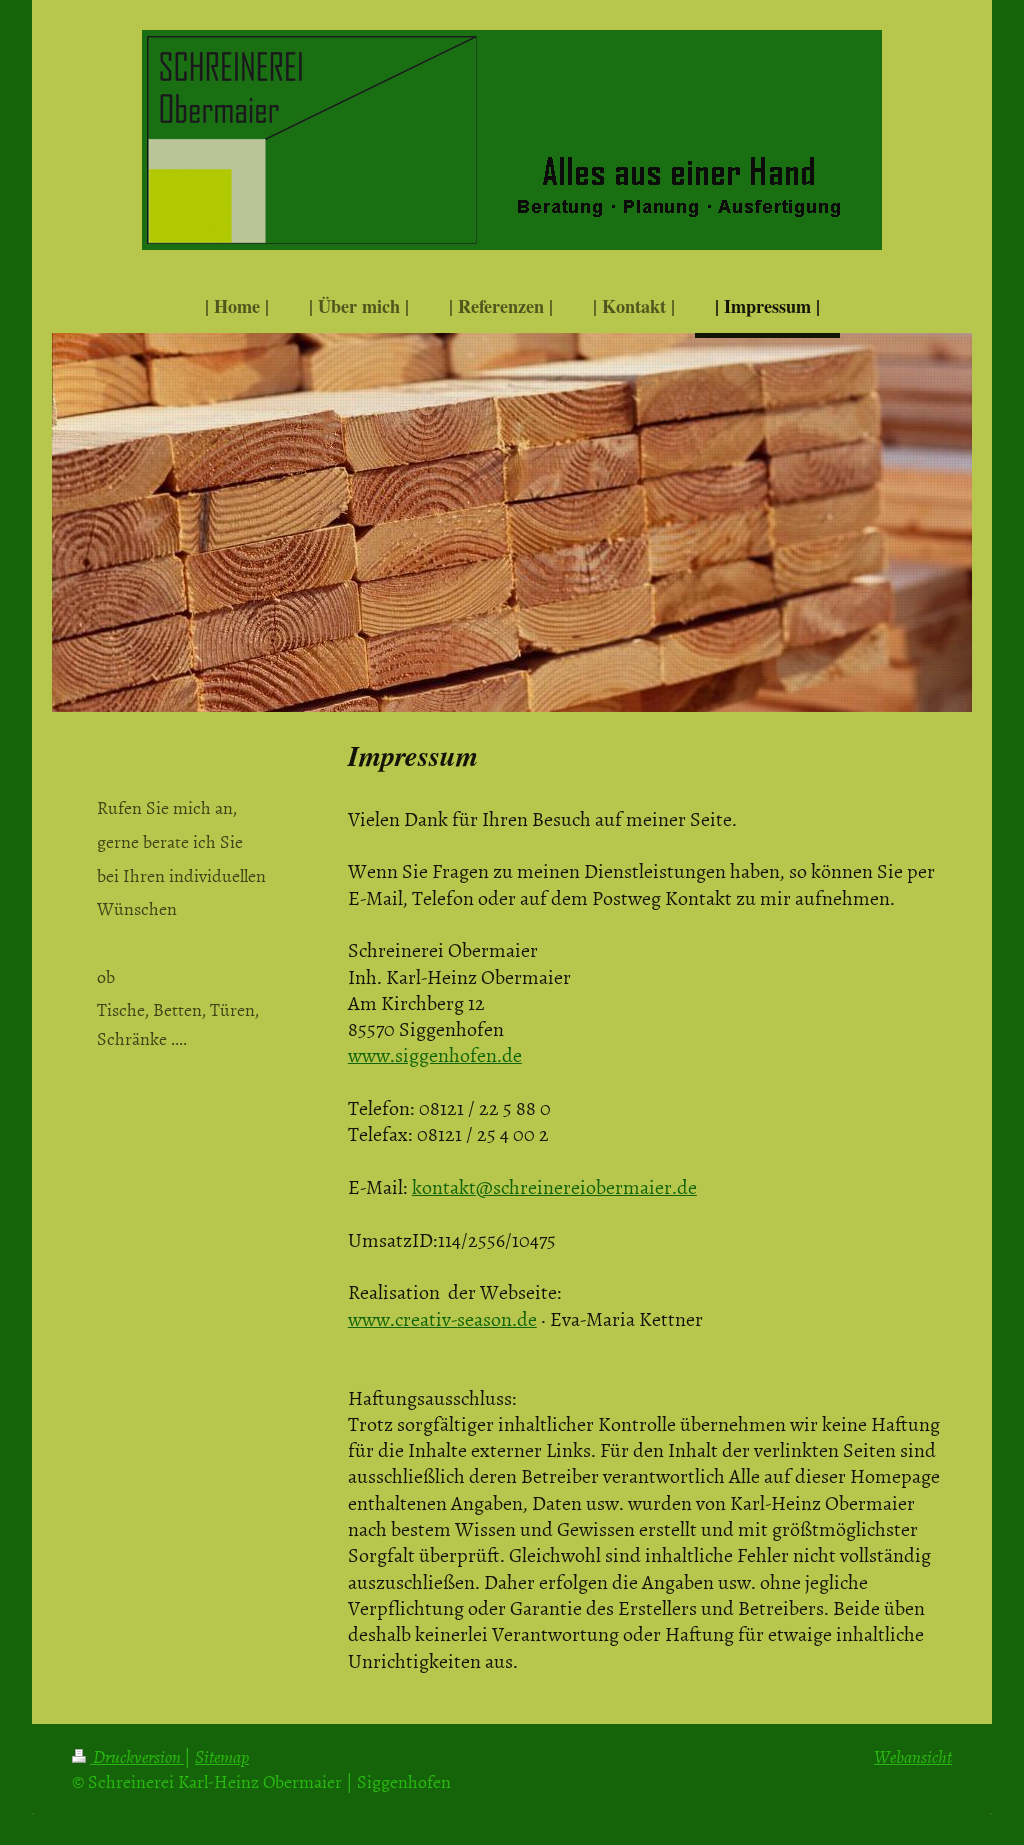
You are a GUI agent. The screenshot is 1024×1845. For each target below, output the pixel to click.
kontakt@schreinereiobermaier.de (554, 1186)
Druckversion (137, 1756)
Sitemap (222, 1756)
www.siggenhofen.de (435, 1054)
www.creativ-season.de (442, 1318)
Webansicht (913, 1756)
